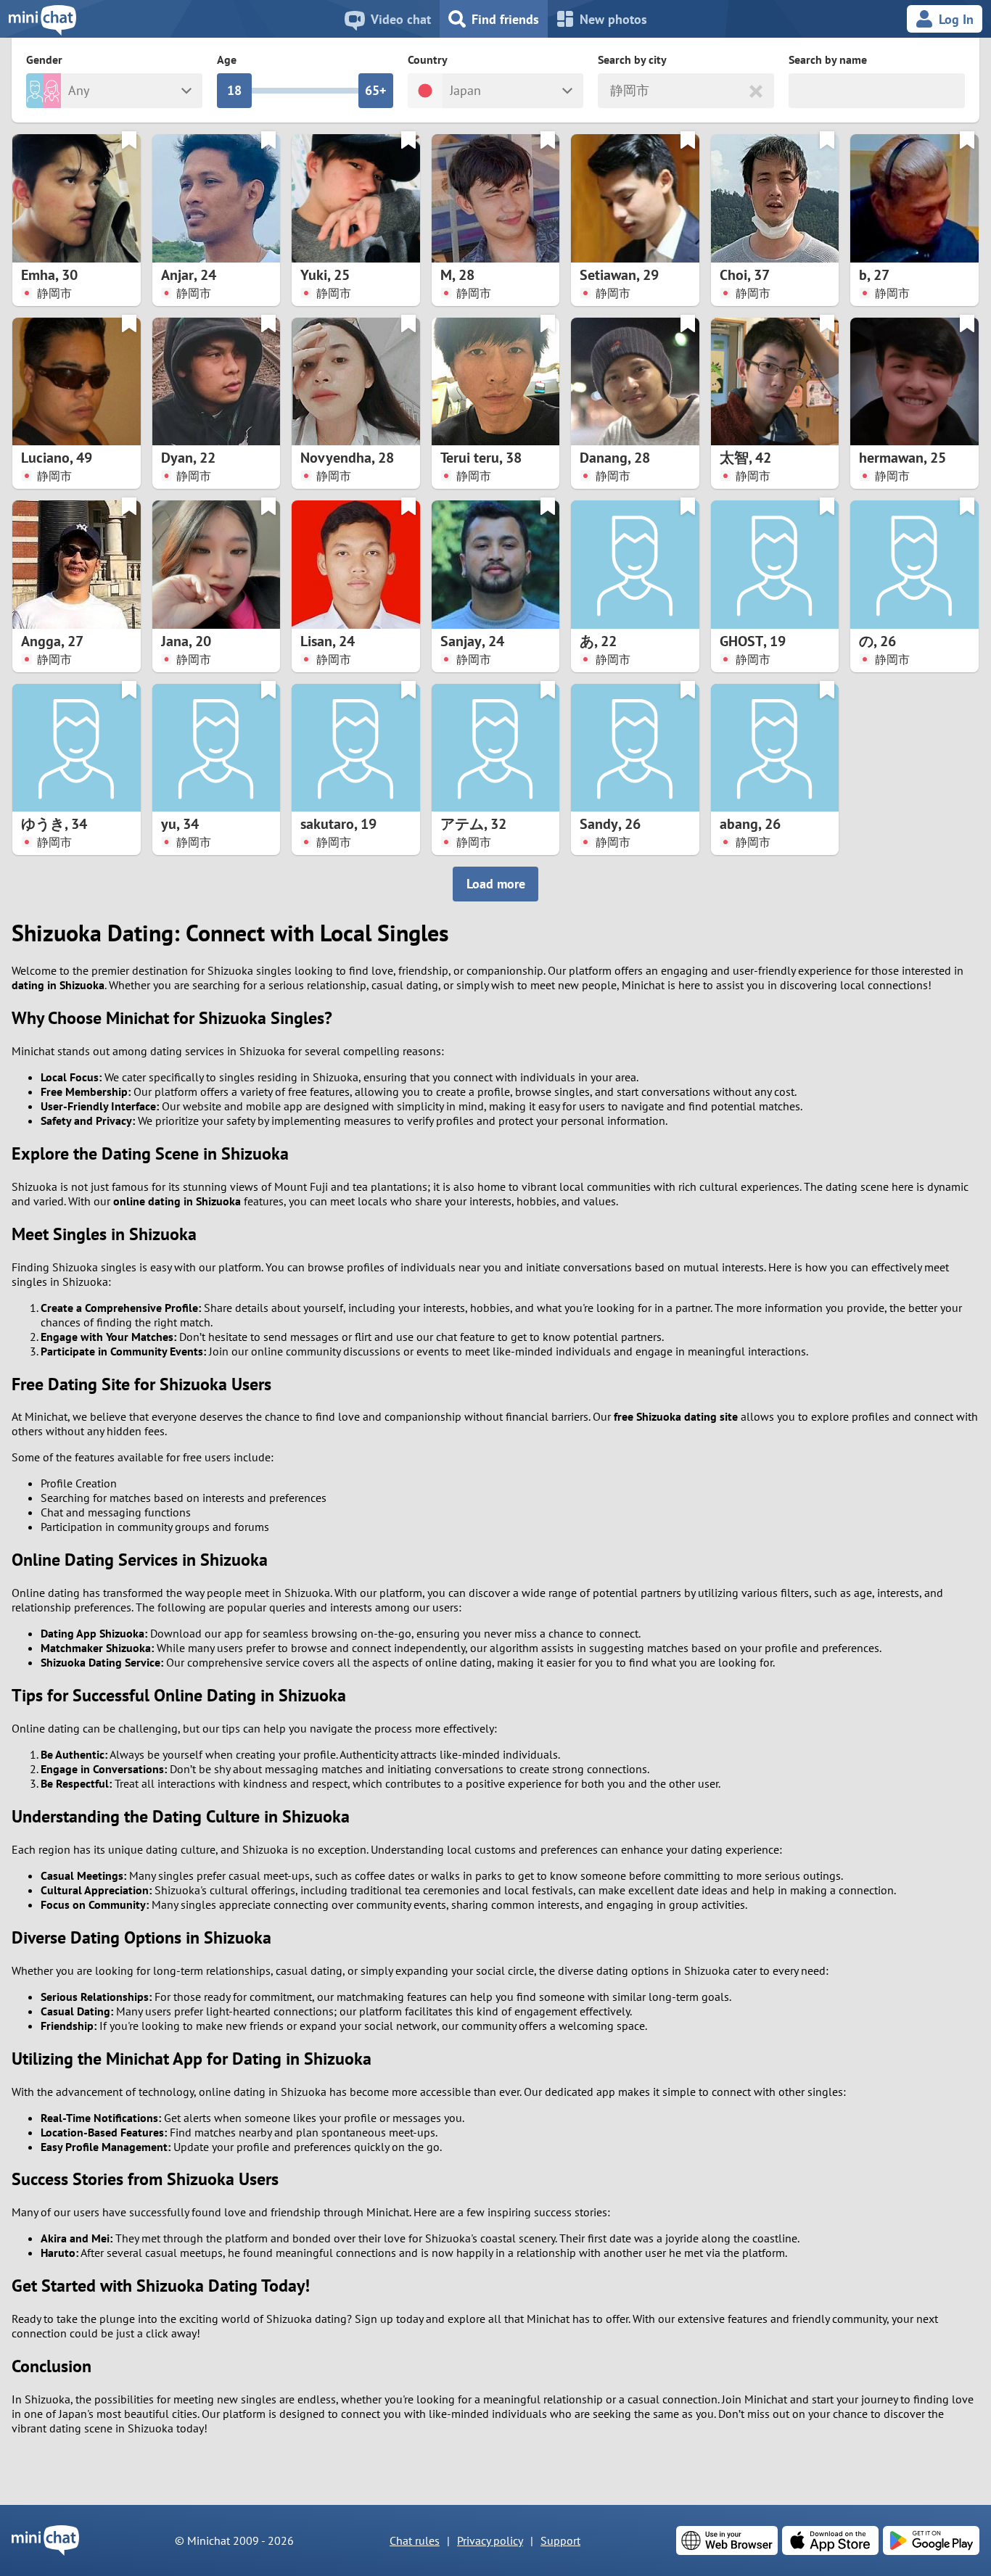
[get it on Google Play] (931, 2540)
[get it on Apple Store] (830, 2540)
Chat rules (415, 2540)
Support (560, 2540)
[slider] (234, 91)
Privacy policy (490, 2540)
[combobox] (612, 91)
